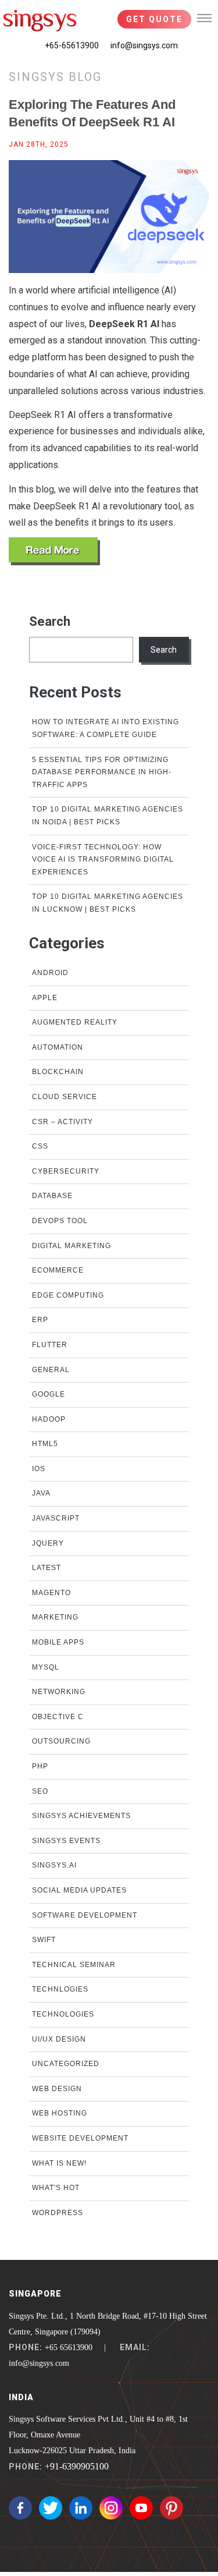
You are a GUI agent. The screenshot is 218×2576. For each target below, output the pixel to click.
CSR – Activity (62, 1122)
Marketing (55, 1617)
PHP (40, 1766)
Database (52, 1196)
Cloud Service (65, 1097)
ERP (40, 1320)
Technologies (63, 2014)
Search (50, 621)
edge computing (68, 1295)
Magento (51, 1593)
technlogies (60, 1989)
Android (50, 973)
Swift (44, 1940)
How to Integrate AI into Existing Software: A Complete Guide (106, 728)
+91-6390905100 (77, 2466)
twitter (51, 2508)
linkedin (81, 2508)
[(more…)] (54, 551)
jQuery (48, 1543)
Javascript (56, 1518)
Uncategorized (66, 2064)
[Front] (40, 20)
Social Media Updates (79, 1890)
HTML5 (45, 1444)
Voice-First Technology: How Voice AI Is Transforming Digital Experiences (103, 860)
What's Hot (56, 2188)
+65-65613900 (72, 45)
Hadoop (49, 1419)
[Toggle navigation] (204, 17)
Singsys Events (66, 1841)
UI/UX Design (59, 2039)
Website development (80, 2138)
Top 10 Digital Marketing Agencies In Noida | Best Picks (108, 816)
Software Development (85, 1915)
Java (41, 1493)
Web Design (57, 2089)
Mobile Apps (58, 1642)
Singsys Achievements (81, 1816)
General (51, 1370)
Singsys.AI (54, 1865)
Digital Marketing (72, 1246)
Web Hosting (60, 2113)
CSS (40, 1146)
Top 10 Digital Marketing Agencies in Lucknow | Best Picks (108, 903)
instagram (111, 2508)
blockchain (58, 1072)
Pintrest (171, 2508)
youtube (141, 2508)
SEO (40, 1791)
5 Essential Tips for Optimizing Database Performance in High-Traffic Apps (102, 772)
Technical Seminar (74, 1965)
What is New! (59, 2163)
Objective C (58, 1717)
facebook (20, 2508)
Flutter (50, 1345)
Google (49, 1394)
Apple (45, 998)
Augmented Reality (75, 1022)
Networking (59, 1692)
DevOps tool (60, 1221)
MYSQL (46, 1667)
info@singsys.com (144, 45)
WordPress (58, 2213)
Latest (47, 1568)
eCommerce (58, 1270)
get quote (154, 19)
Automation (58, 1047)
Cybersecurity (66, 1171)
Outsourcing (61, 1741)
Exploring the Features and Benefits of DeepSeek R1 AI (92, 113)
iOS (39, 1469)
